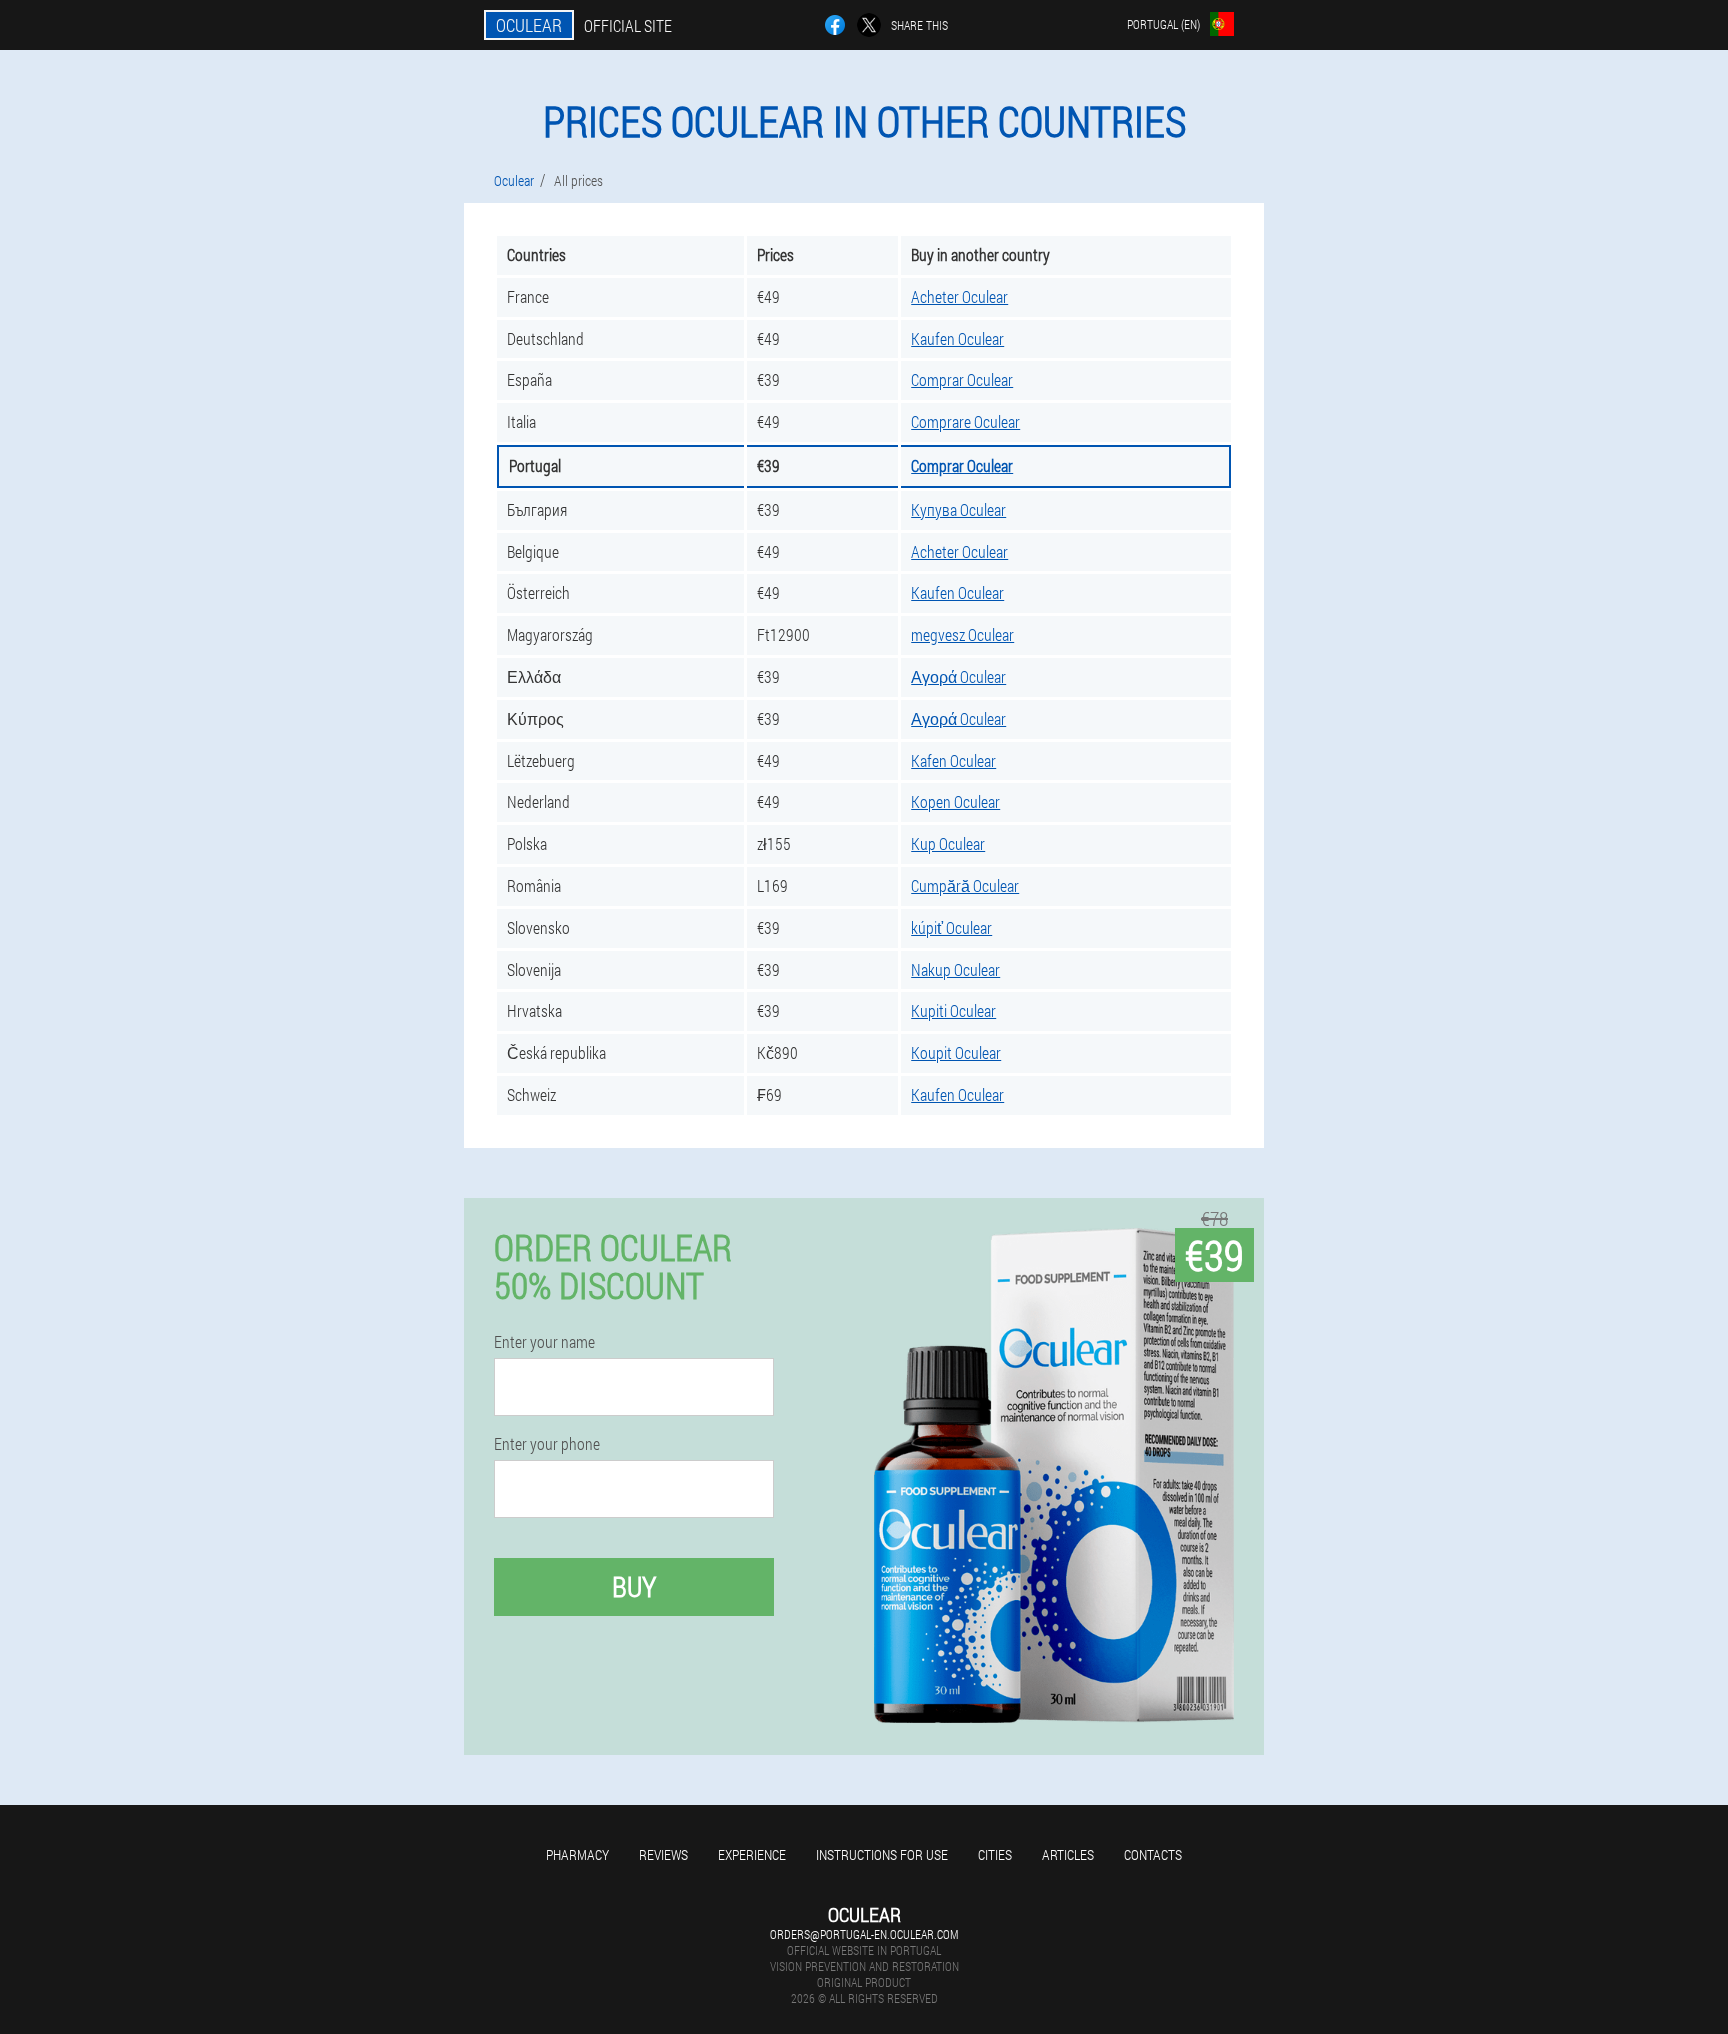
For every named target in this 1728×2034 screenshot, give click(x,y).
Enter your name (544, 1342)
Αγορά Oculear (958, 676)
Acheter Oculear (959, 296)
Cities (995, 1854)
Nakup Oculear (955, 969)
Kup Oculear (948, 843)
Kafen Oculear (953, 760)
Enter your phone (547, 1444)
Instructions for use (882, 1854)
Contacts (1153, 1854)
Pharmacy (577, 1854)
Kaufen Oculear (957, 338)
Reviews (663, 1854)
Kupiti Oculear (953, 1010)
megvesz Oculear (962, 634)
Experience (752, 1854)
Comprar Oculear (962, 379)
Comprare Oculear (965, 421)
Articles (1068, 1854)
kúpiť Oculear (951, 927)
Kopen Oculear (955, 801)
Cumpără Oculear (965, 885)
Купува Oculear (958, 509)
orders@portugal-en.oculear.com (864, 1934)
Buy (634, 1586)
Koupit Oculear (956, 1052)
